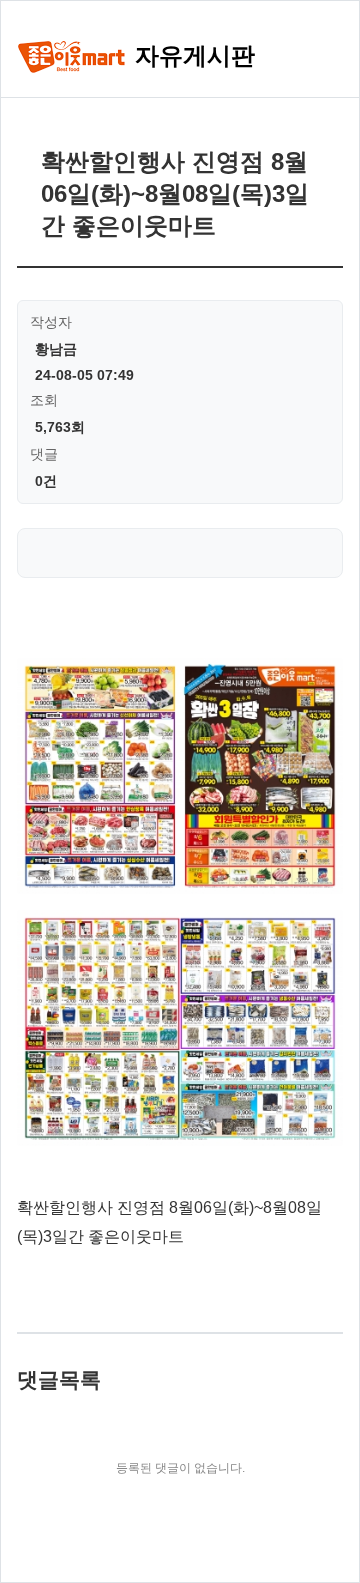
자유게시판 (191, 55)
